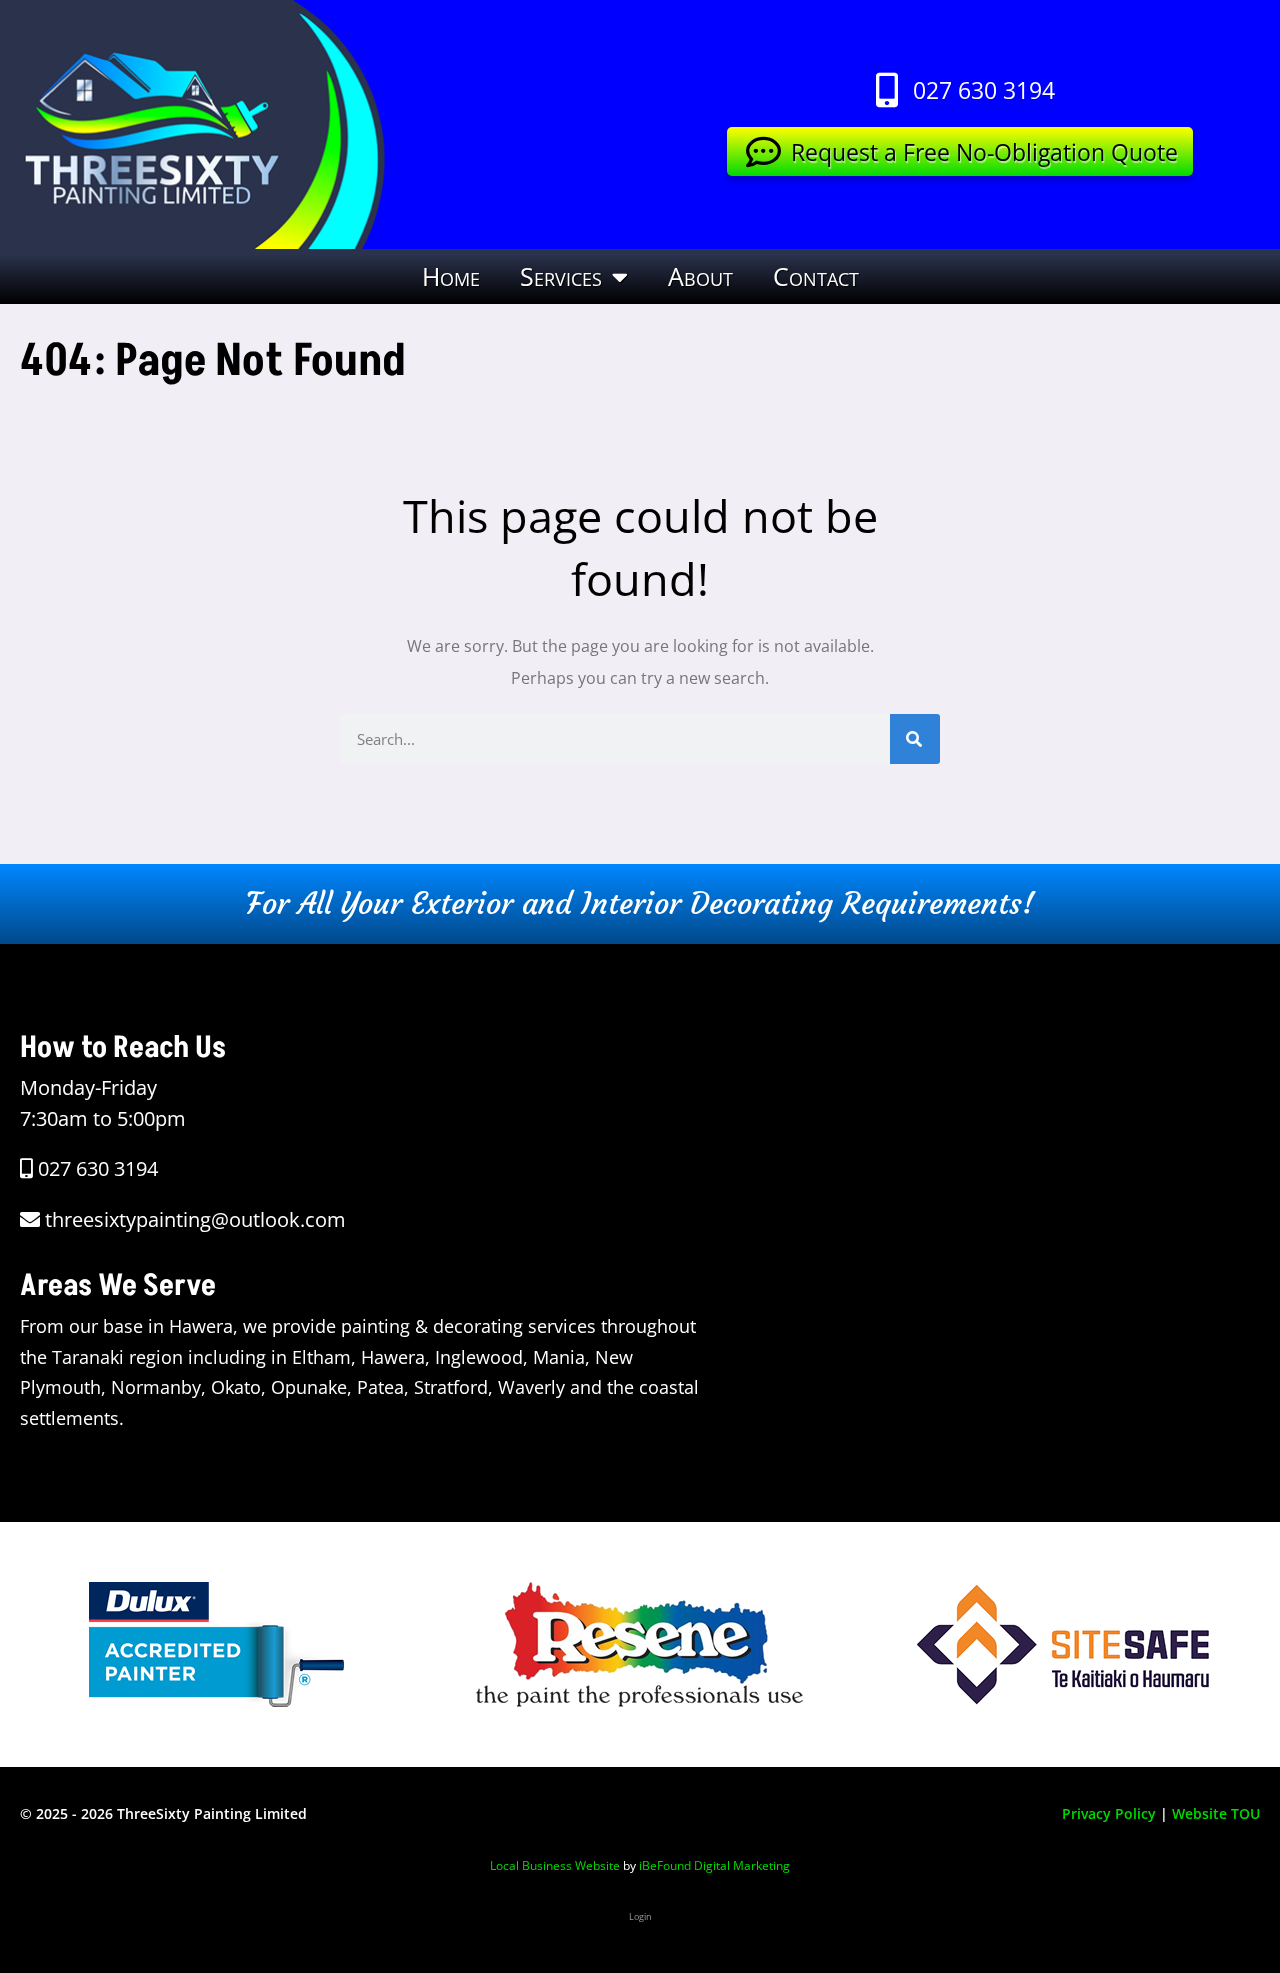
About (700, 276)
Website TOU (1216, 1813)
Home (451, 276)
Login (640, 1916)
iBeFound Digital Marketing (714, 1865)
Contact (816, 276)
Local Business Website (555, 1865)
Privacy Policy (1109, 1813)
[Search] (915, 739)
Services (561, 276)
